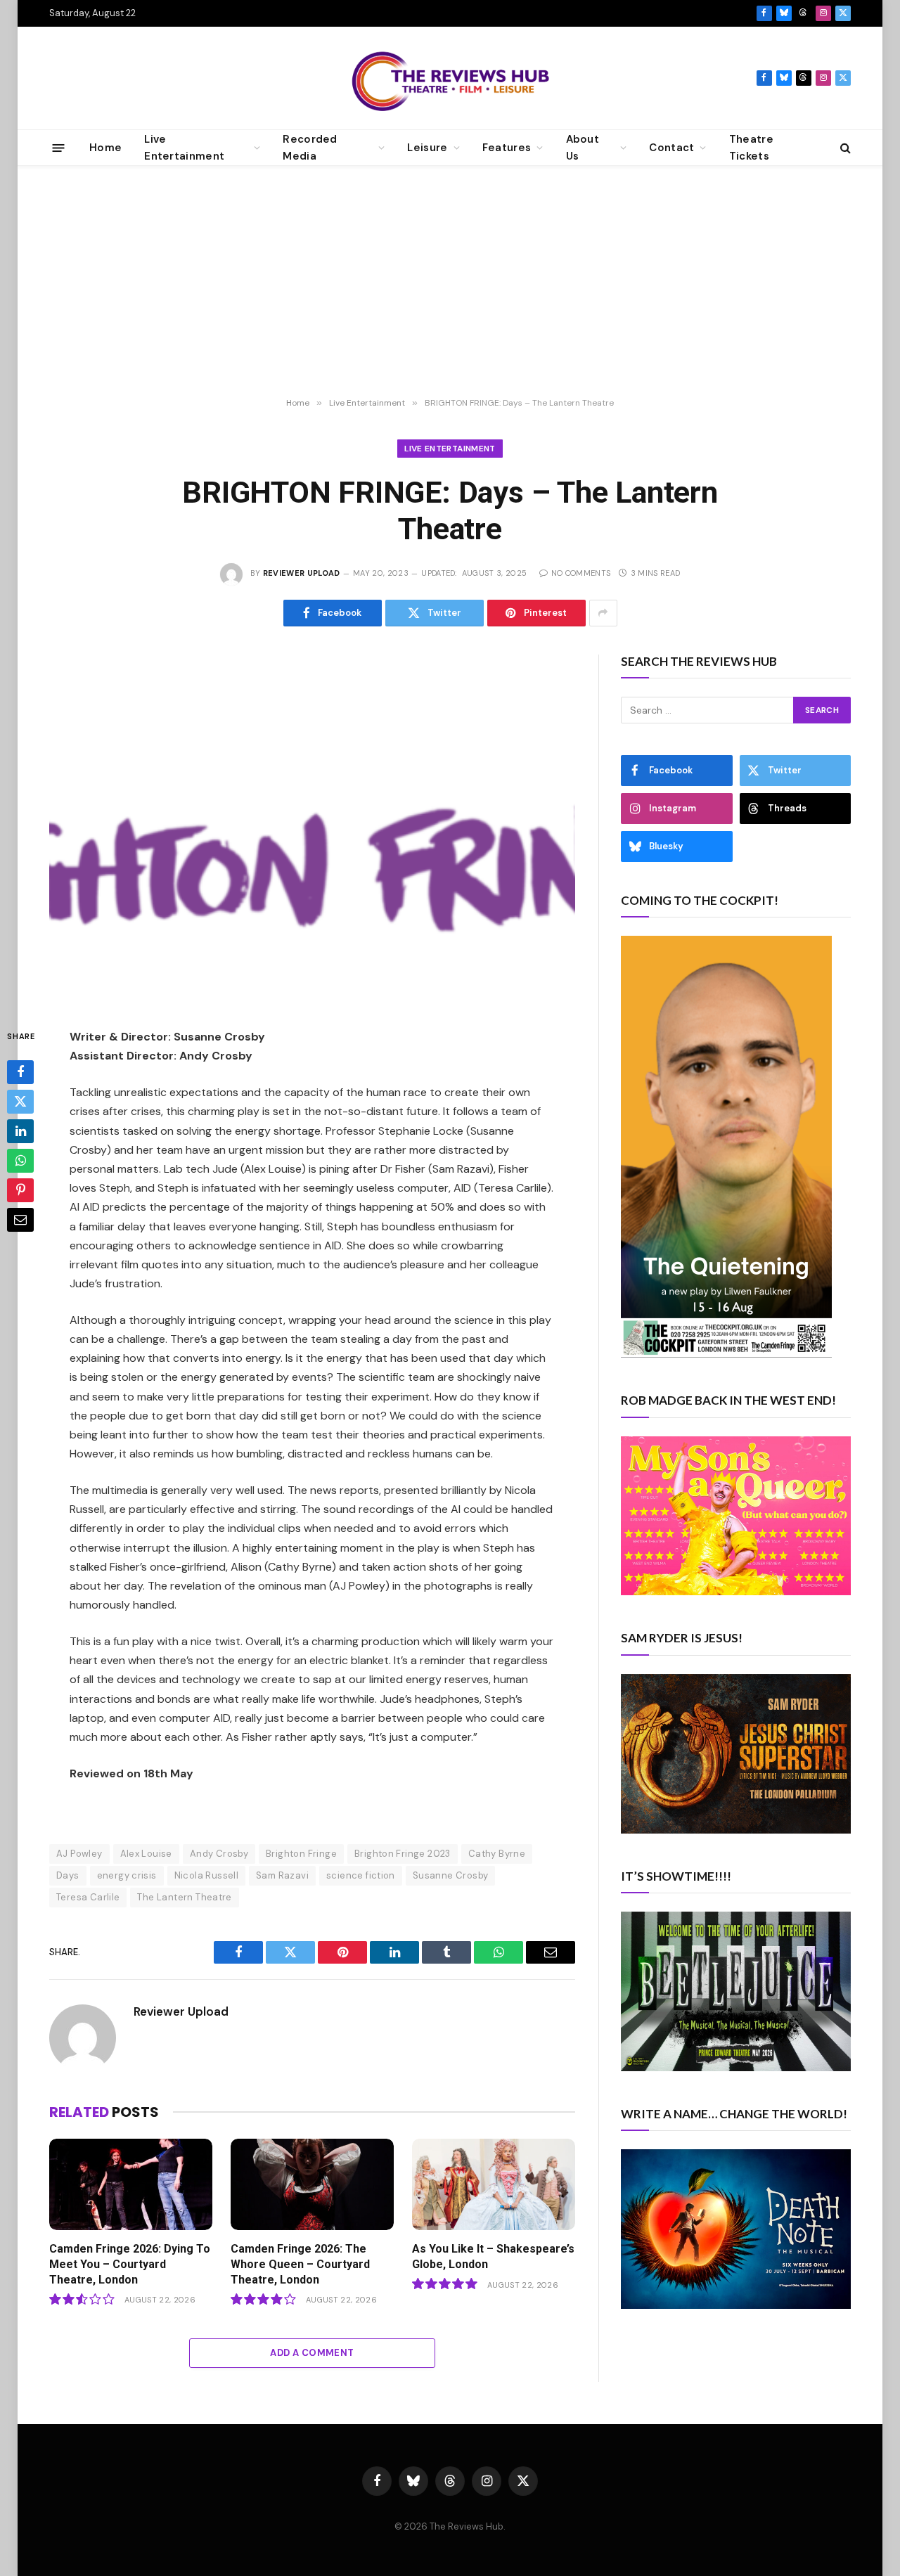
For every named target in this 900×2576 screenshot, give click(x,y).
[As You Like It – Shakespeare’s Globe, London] (494, 2185)
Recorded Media (310, 148)
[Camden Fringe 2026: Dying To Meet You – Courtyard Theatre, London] (131, 2185)
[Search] (844, 148)
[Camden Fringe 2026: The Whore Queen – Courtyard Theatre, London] (312, 2185)
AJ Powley (79, 1854)
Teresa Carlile (88, 1897)
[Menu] (59, 147)
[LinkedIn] (20, 1131)
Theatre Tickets (751, 148)
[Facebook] (20, 1072)
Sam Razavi (282, 1875)
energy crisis (127, 1875)
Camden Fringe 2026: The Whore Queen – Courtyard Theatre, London (300, 2264)
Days (68, 1875)
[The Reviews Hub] (450, 78)
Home (105, 148)
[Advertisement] (450, 282)
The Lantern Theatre (184, 1897)
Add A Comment (312, 2353)
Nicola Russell (206, 1875)
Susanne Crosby (450, 1875)
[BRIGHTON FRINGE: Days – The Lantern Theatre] (312, 830)
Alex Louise (146, 1854)
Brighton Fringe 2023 (403, 1854)
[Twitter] (20, 1102)
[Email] (20, 1220)
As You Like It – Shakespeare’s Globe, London (493, 2256)
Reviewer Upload (302, 573)
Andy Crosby (219, 1854)
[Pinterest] (20, 1190)
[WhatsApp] (20, 1161)
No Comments (581, 573)
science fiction (361, 1875)
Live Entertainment (450, 449)
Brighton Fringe (301, 1854)
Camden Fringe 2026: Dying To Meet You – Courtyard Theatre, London (130, 2264)
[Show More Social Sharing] (603, 613)
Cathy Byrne (497, 1854)
